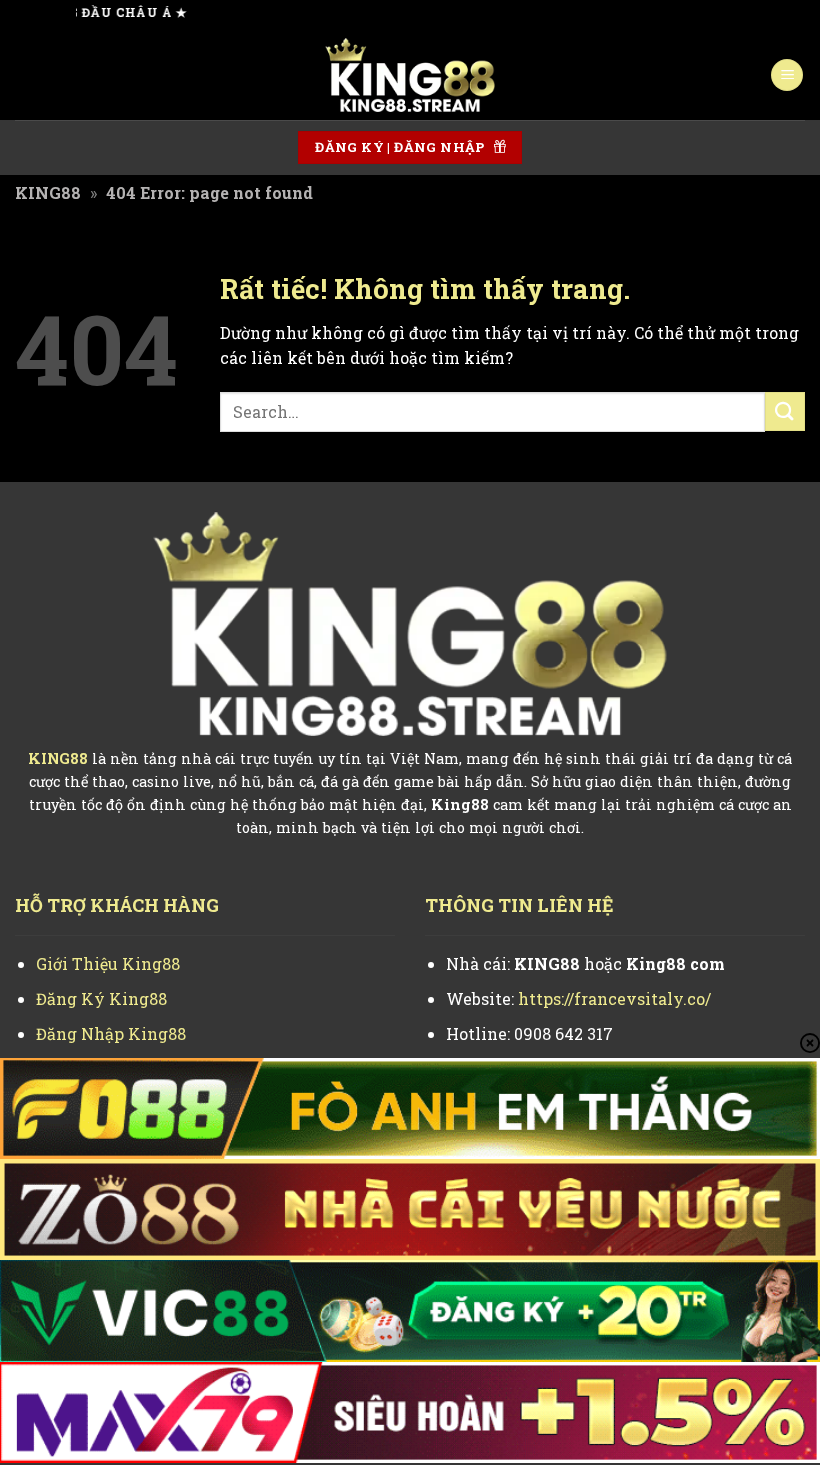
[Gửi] (785, 411)
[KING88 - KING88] (410, 75)
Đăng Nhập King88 (111, 1033)
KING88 (48, 192)
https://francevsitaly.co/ (614, 998)
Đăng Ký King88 (101, 998)
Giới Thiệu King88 (108, 963)
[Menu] (787, 75)
